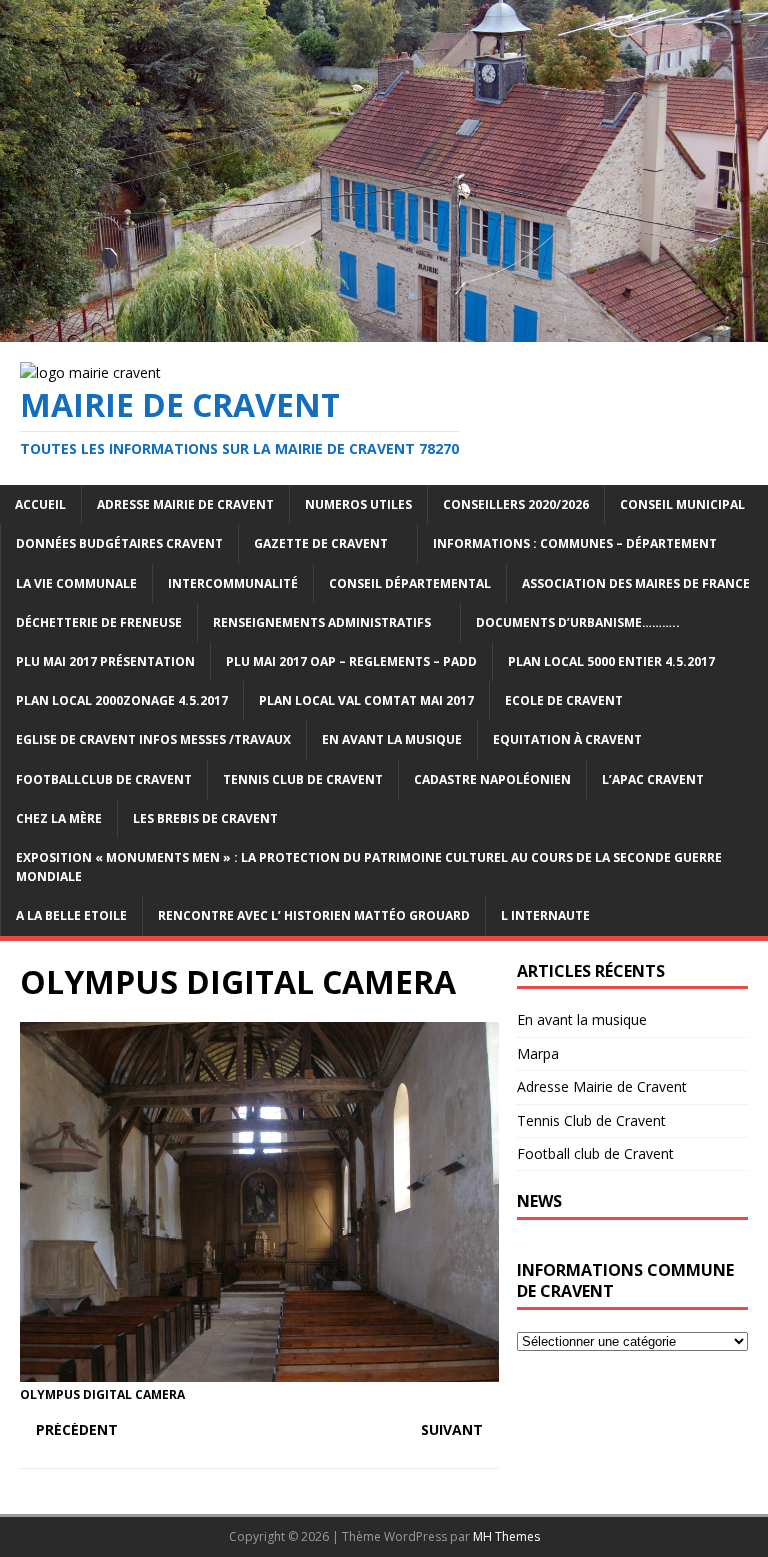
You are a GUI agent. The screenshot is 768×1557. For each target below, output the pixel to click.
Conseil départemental (410, 583)
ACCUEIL (40, 504)
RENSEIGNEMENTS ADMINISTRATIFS (322, 622)
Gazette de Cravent (321, 543)
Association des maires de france (636, 583)
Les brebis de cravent (205, 818)
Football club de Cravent (595, 1153)
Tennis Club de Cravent (303, 779)
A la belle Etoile (71, 915)
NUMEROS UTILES (358, 504)
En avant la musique (582, 1019)
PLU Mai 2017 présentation (105, 661)
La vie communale (76, 583)
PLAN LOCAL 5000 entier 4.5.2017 (611, 661)
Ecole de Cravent (564, 700)
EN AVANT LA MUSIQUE (392, 739)
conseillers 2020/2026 (516, 504)
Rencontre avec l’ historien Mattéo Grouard (314, 915)
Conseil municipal (682, 504)
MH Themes (506, 1536)
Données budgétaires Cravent (119, 543)
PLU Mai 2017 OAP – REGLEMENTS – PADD (351, 661)
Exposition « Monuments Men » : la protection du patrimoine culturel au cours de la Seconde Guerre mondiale (369, 867)
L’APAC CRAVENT (653, 779)
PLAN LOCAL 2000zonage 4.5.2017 (122, 700)
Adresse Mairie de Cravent (185, 504)
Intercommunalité (233, 583)
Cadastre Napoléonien (492, 779)
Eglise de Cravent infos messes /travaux (153, 739)
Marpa (538, 1053)
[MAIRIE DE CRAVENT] (384, 329)
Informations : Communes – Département (575, 543)
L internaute (545, 915)
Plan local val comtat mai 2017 (366, 700)
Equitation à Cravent (567, 739)
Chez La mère (59, 818)
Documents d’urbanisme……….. (578, 622)
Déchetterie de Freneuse (99, 622)
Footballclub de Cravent (104, 779)
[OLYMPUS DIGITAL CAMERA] (259, 1369)
